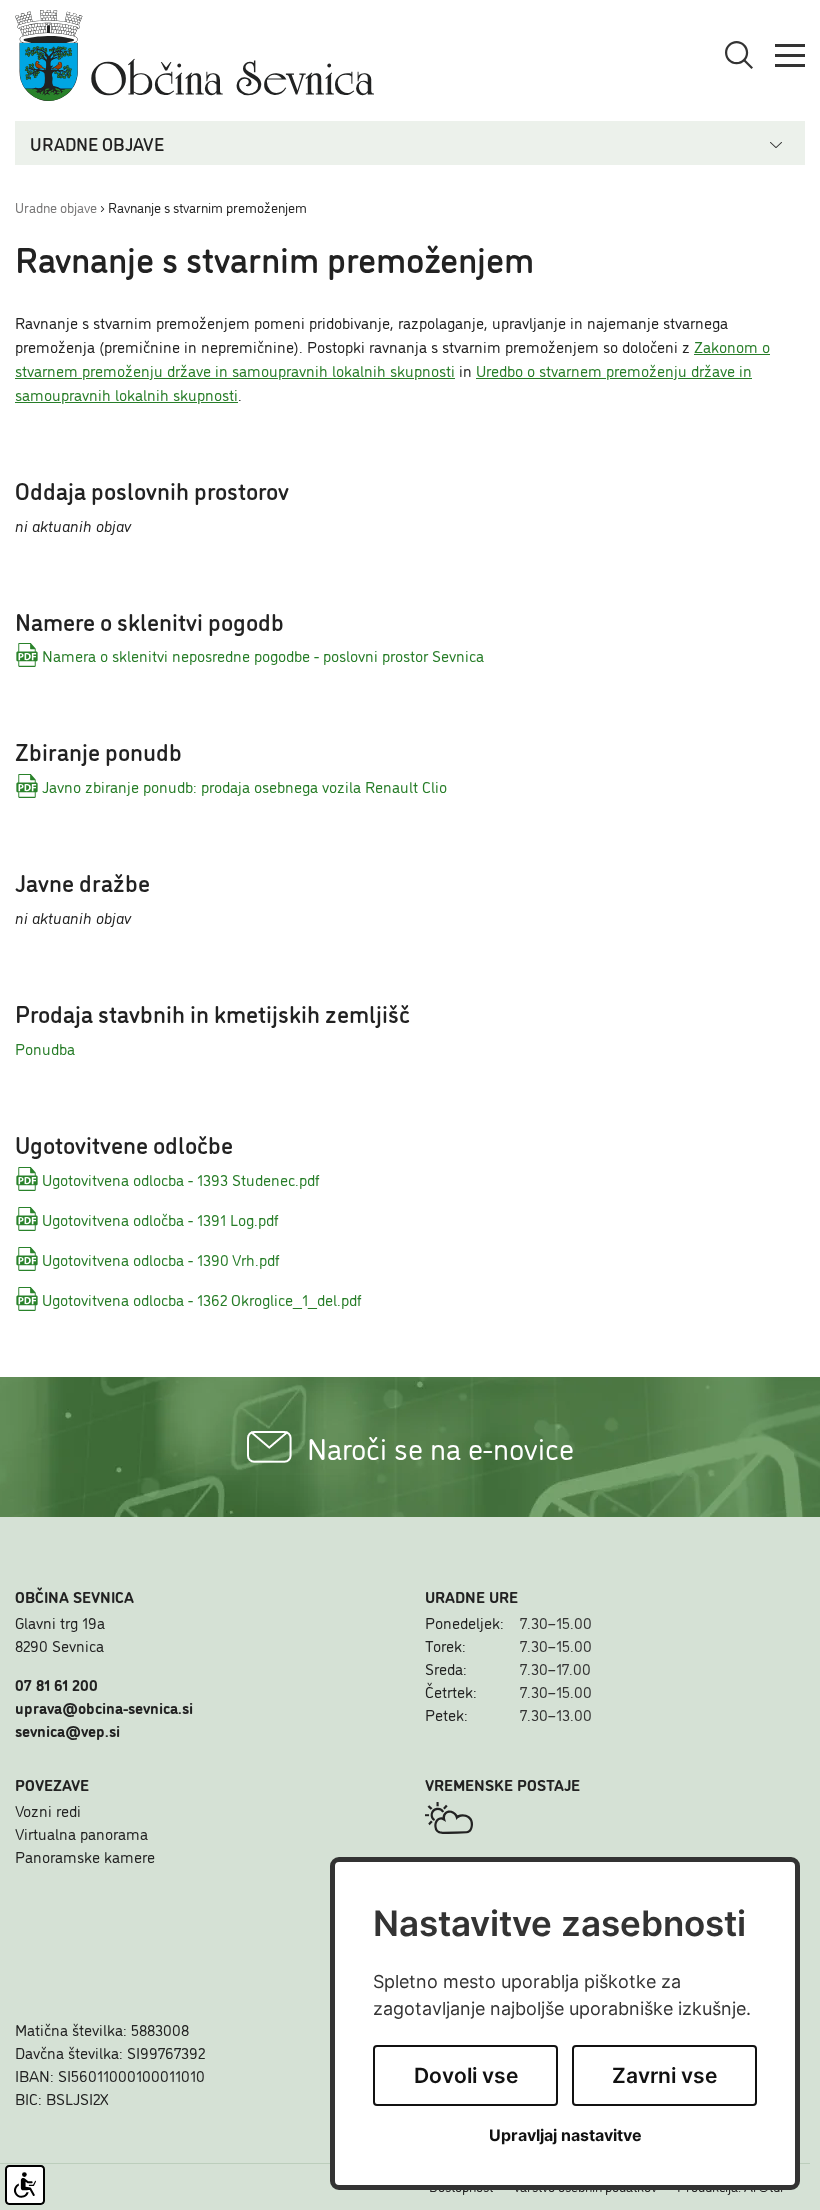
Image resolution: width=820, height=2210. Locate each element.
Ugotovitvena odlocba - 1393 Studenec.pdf (181, 1179)
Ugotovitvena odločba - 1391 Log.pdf (160, 1219)
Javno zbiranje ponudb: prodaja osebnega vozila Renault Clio (244, 786)
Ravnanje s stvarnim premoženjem (207, 206)
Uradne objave (56, 206)
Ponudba (45, 1048)
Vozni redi (48, 1810)
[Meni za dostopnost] (25, 2185)
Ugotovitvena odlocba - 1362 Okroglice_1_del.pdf (202, 1299)
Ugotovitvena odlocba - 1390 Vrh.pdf (161, 1259)
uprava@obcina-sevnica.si (104, 1707)
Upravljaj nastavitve (565, 2135)
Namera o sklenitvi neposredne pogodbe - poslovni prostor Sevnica (263, 655)
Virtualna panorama (81, 1833)
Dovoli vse (466, 2075)
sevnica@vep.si (67, 1730)
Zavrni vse (664, 2075)
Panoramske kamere (85, 1856)
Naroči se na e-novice (440, 1447)
